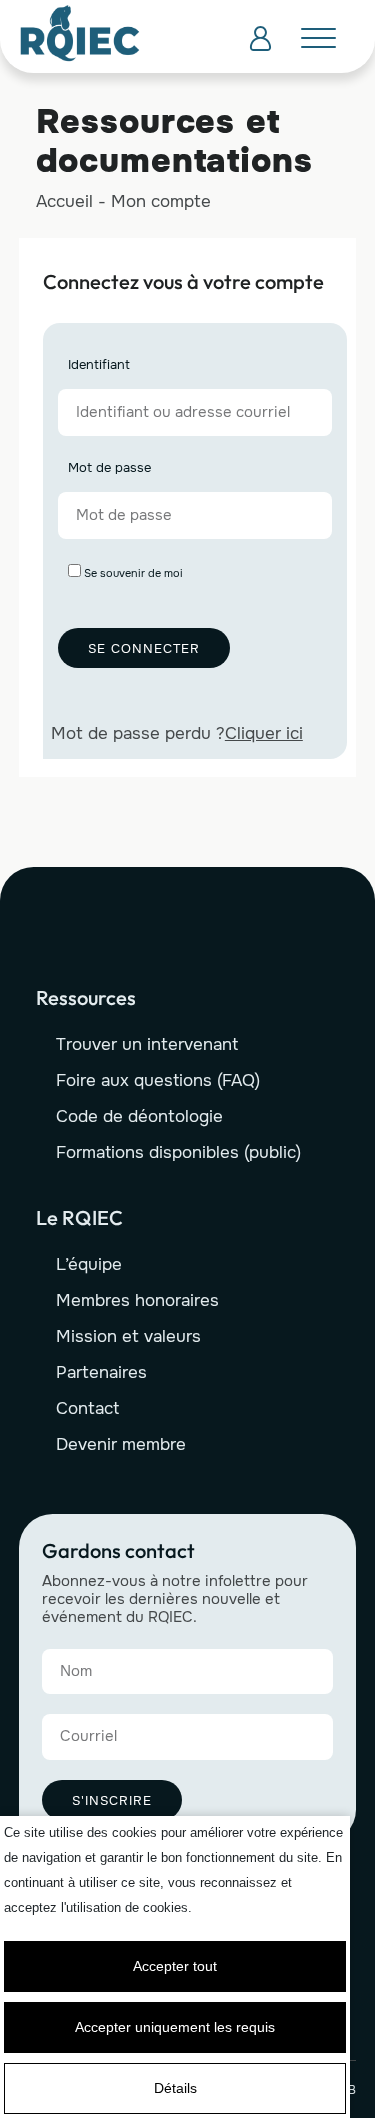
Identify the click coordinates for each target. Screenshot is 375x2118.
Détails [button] (175, 2088)
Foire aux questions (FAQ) (158, 1080)
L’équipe (89, 1264)
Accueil (64, 201)
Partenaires (101, 1372)
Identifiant (99, 365)
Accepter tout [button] (175, 1966)
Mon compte (161, 201)
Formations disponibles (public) (178, 1152)
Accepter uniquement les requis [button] (175, 2027)
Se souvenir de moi (132, 573)
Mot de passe (109, 468)
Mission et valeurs (128, 1336)
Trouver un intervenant (147, 1044)
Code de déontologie (139, 1116)
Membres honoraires (137, 1300)
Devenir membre (121, 1444)
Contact (87, 1408)
